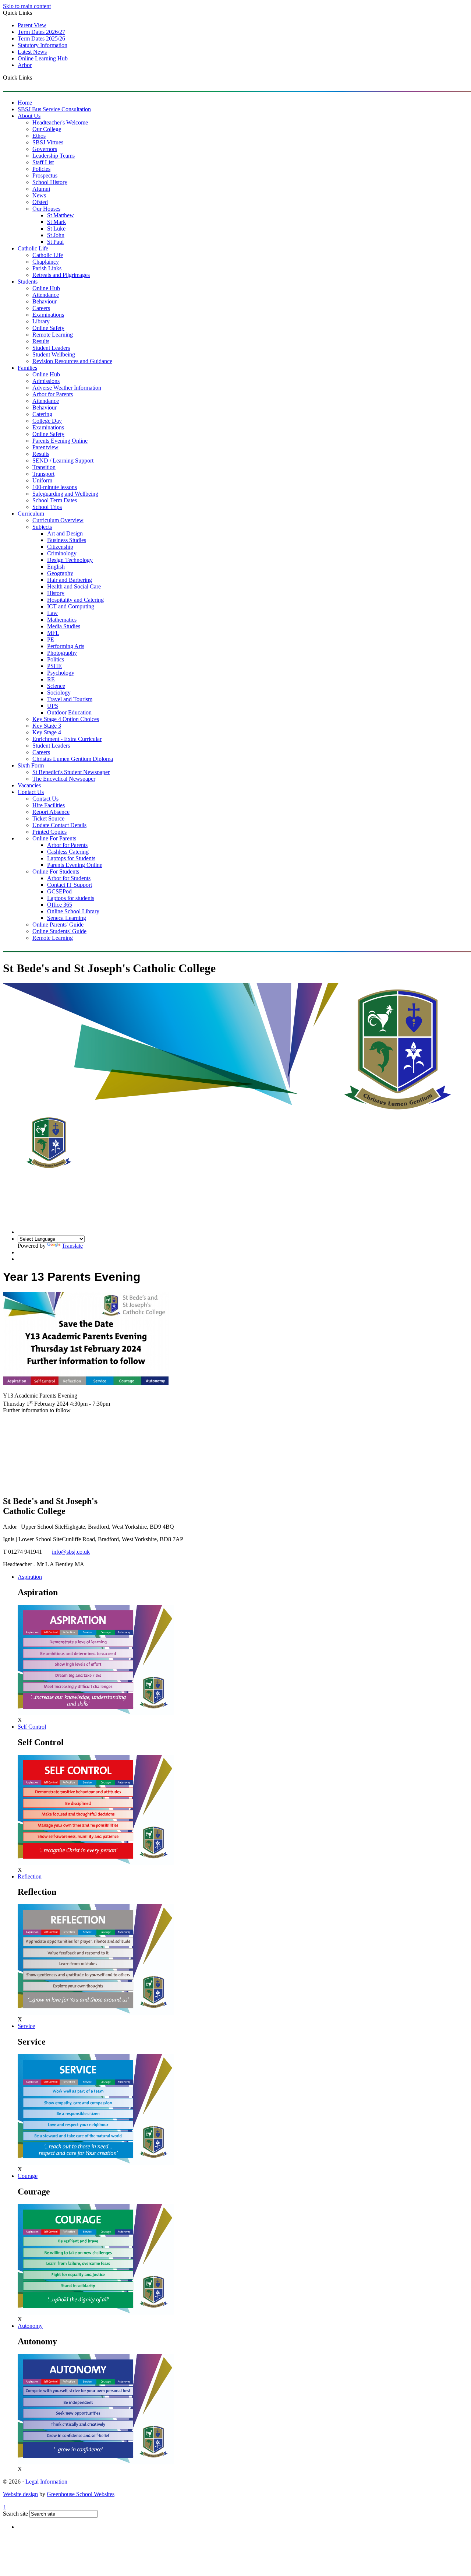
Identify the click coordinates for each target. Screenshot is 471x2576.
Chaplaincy (46, 262)
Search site (15, 2514)
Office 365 (60, 905)
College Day (47, 421)
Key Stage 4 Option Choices (66, 719)
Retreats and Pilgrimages (61, 275)
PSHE (54, 666)
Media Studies (64, 626)
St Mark (56, 222)
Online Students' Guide (59, 931)
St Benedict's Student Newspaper (71, 772)
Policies (41, 169)
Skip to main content (27, 6)
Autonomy (30, 2326)
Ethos (39, 136)
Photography (62, 653)
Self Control (32, 1727)
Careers (41, 308)
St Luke (56, 229)
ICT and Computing (71, 606)
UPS (53, 706)
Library (41, 321)
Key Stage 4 (47, 732)
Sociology (59, 693)
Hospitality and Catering (75, 600)
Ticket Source (48, 818)
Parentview (45, 447)
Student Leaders (51, 348)
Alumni (41, 189)
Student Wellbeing (54, 354)
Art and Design (65, 533)
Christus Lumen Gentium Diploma (73, 759)
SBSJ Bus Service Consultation (54, 109)
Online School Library (73, 911)
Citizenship (60, 547)
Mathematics (62, 620)
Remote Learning (53, 335)
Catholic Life (33, 248)
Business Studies (67, 540)
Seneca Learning (67, 918)
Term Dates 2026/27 (41, 32)
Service (26, 2026)
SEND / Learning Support (63, 461)
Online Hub (46, 288)
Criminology (62, 553)
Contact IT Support (70, 885)
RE (51, 679)
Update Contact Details (59, 825)
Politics (56, 659)
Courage (28, 2176)
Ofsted (40, 202)
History (56, 593)
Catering (42, 414)
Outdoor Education (69, 712)
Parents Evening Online (60, 441)
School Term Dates (55, 500)
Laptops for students (71, 898)
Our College (47, 129)
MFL (53, 633)
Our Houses (46, 209)
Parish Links (47, 268)
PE (51, 639)
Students (28, 282)
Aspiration (30, 1577)
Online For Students (56, 871)
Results (41, 341)
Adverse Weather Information (67, 388)
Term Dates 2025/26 (41, 38)
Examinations (48, 315)
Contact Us (31, 792)
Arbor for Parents (53, 394)
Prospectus (45, 175)
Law (52, 613)
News (39, 195)
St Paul (55, 242)
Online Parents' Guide (58, 925)
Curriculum (31, 514)
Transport (43, 474)
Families (27, 368)
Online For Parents (54, 838)
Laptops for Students (71, 858)
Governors (45, 149)
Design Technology (70, 560)
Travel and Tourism (70, 699)
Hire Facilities (49, 805)
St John (56, 235)
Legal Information (46, 2482)
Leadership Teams (54, 156)
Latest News (32, 52)
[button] (35, 77)
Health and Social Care (74, 586)
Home (25, 103)
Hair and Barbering (70, 580)
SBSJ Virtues (48, 142)
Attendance (46, 295)
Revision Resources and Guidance (72, 361)
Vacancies (29, 785)
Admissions (46, 381)
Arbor (25, 65)
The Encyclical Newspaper (64, 779)
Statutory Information (43, 45)
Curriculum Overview (58, 520)
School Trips (47, 507)
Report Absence (51, 812)
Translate (72, 1246)
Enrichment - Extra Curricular (67, 739)
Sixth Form (31, 765)
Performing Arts (66, 646)
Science (56, 686)
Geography (60, 573)
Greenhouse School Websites (81, 2494)
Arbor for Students (69, 878)
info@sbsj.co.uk (71, 1552)
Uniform (42, 480)
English (56, 567)
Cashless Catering (68, 852)
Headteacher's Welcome (60, 122)
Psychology (61, 673)
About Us (29, 116)
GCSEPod (59, 891)
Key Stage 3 (47, 726)
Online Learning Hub (43, 58)
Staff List (43, 162)
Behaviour (45, 301)
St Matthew (61, 215)
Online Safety (48, 328)
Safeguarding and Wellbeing (65, 494)
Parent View (32, 25)
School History (50, 182)
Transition (44, 467)
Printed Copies (49, 832)
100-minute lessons (55, 487)
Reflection (30, 1876)
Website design (20, 2494)
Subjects (42, 527)
